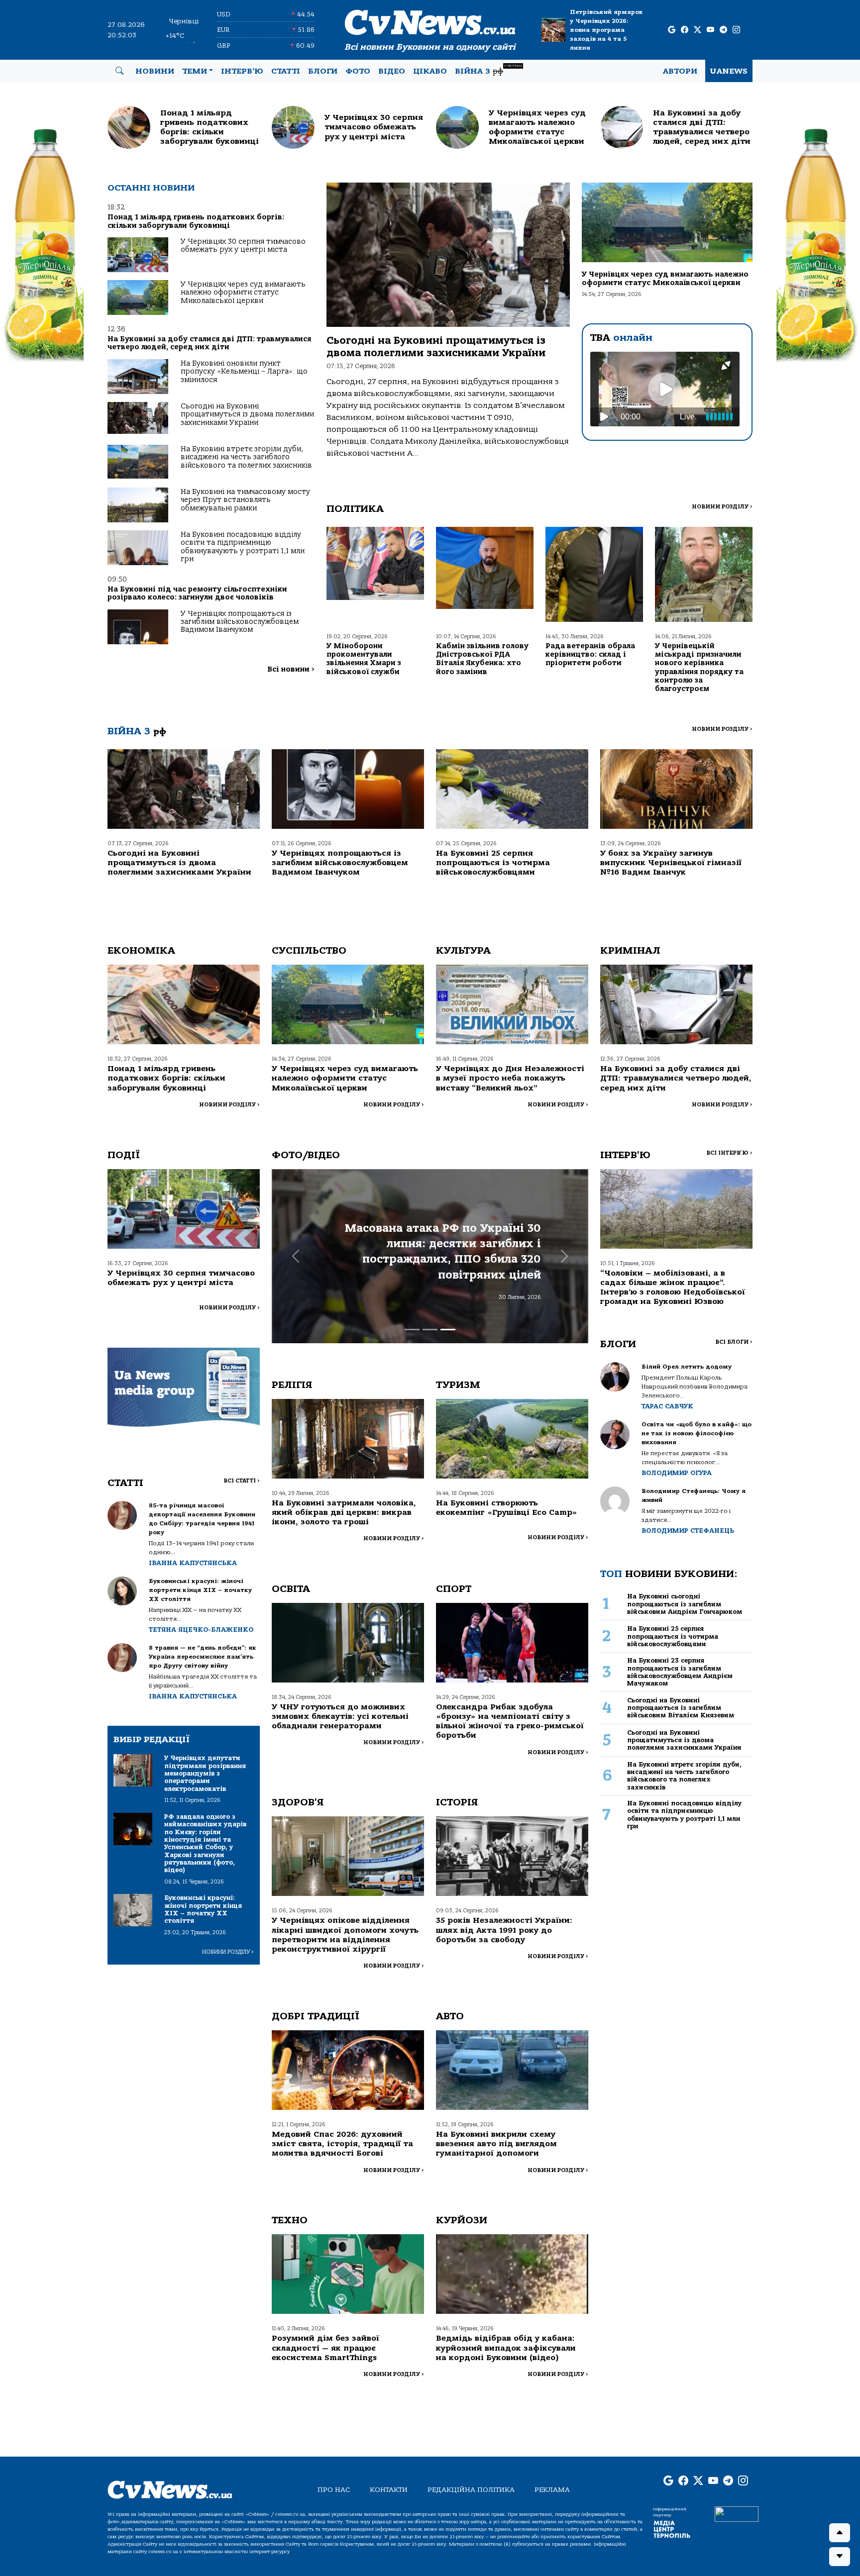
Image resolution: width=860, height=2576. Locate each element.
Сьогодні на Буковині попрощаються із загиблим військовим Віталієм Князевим (681, 1708)
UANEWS (729, 71)
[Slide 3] (448, 1330)
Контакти (389, 2490)
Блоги (323, 71)
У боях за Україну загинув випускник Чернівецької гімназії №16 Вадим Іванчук (671, 863)
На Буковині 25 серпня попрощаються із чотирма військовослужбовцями (493, 863)
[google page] (672, 30)
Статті (286, 71)
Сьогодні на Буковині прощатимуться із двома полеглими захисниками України (247, 414)
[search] (119, 71)
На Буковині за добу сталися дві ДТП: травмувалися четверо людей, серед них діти (209, 343)
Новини (155, 71)
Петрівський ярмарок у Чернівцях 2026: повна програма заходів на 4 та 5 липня (606, 30)
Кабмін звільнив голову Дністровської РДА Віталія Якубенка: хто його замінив (482, 659)
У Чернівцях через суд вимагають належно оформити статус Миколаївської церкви (243, 293)
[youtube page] (710, 30)
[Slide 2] (430, 1330)
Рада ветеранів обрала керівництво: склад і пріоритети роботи (590, 655)
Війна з (488, 70)
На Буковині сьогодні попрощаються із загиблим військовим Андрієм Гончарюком (685, 1604)
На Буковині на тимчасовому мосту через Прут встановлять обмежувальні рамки (245, 500)
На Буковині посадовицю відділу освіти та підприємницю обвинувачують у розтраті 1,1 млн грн (243, 547)
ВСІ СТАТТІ (242, 1481)
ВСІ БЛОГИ (734, 1342)
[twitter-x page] (698, 30)
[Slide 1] (412, 1330)
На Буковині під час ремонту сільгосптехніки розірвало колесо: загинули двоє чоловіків (197, 593)
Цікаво (430, 71)
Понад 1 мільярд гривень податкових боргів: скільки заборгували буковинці (196, 221)
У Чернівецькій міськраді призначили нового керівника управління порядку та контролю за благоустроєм (699, 667)
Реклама (552, 2490)
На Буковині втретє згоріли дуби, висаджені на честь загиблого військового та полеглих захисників (246, 457)
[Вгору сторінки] (840, 2533)
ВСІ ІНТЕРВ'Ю (729, 1153)
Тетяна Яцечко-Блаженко (201, 1630)
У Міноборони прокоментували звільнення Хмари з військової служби (364, 659)
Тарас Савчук (667, 1406)
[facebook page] (685, 30)
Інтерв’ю (242, 71)
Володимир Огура (677, 1473)
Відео (392, 71)
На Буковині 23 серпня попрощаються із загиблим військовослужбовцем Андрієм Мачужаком (680, 1672)
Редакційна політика (471, 2490)
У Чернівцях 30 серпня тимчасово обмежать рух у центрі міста (243, 246)
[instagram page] (736, 30)
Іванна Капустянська (193, 1563)
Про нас (334, 2490)
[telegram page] (723, 30)
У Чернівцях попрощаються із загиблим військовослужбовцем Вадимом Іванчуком (240, 622)
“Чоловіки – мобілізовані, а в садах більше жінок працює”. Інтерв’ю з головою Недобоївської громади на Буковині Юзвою (673, 1288)
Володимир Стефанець (688, 1531)
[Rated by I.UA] (737, 2513)
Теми (195, 71)
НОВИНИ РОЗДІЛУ (722, 507)
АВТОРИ (680, 71)
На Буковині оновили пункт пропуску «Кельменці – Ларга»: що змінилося (244, 372)
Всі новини (291, 669)
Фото (358, 71)
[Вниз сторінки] (840, 2557)
